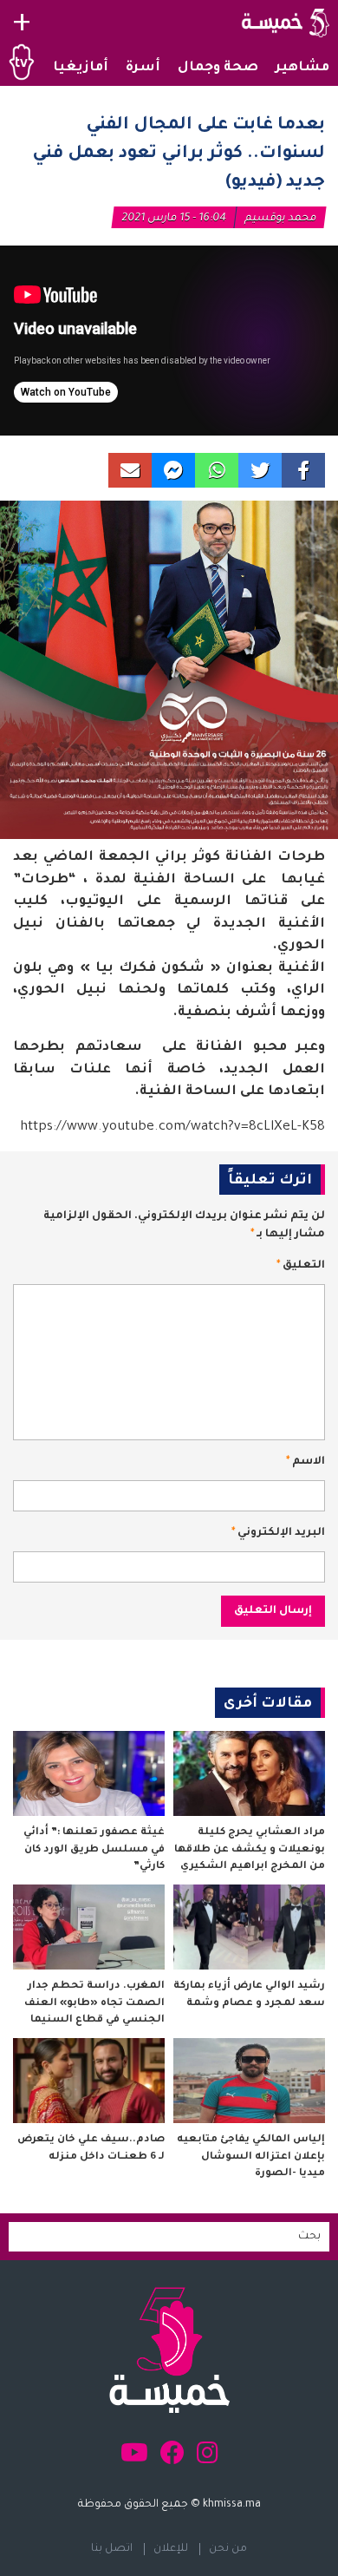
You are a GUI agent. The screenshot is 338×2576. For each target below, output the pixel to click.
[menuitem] (302, 69)
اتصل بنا (112, 2549)
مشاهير (302, 68)
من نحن (228, 2549)
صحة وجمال (218, 68)
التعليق (301, 1266)
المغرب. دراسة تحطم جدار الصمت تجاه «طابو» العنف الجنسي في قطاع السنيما (94, 2003)
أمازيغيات (74, 68)
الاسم (305, 1462)
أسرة (143, 68)
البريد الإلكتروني (278, 1533)
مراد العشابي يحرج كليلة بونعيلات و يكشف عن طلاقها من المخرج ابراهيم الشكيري (250, 1850)
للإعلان (171, 2549)
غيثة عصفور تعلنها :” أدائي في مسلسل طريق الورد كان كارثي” (94, 1850)
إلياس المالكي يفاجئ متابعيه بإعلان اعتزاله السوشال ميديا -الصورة (251, 2157)
